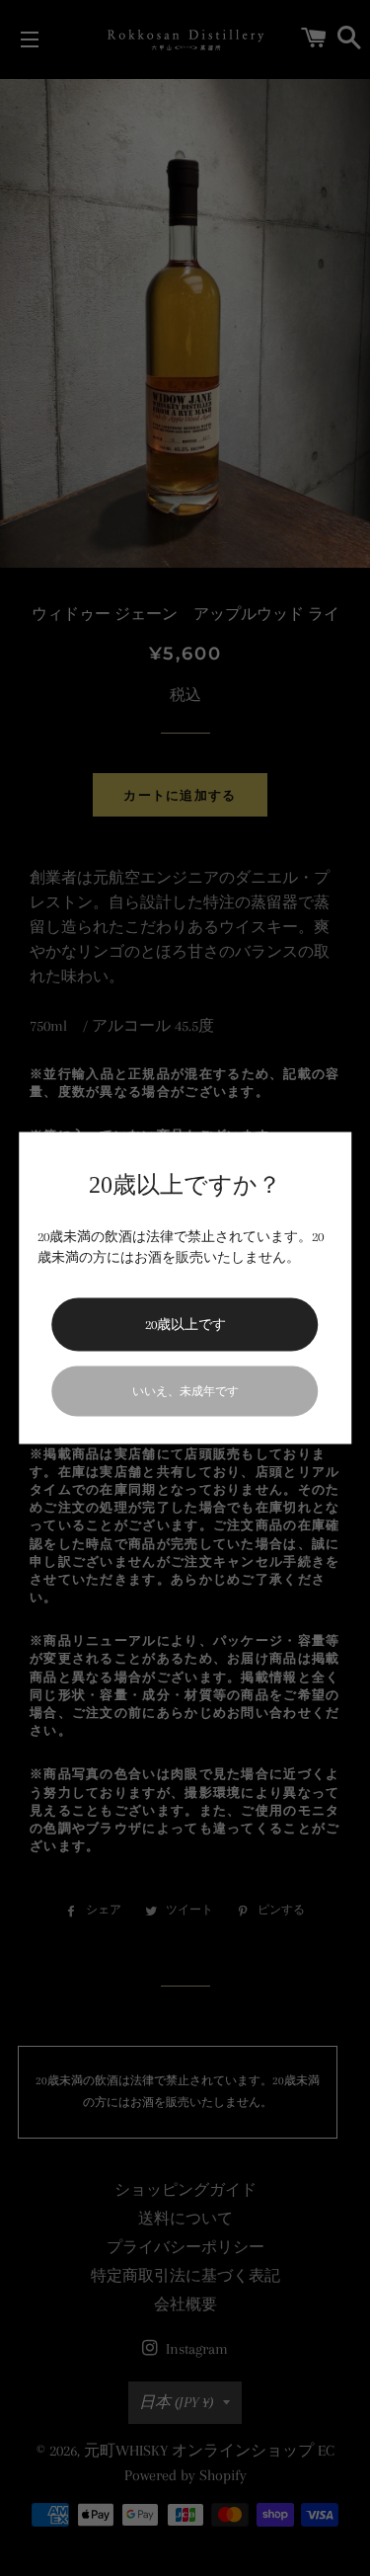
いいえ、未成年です (185, 1391)
